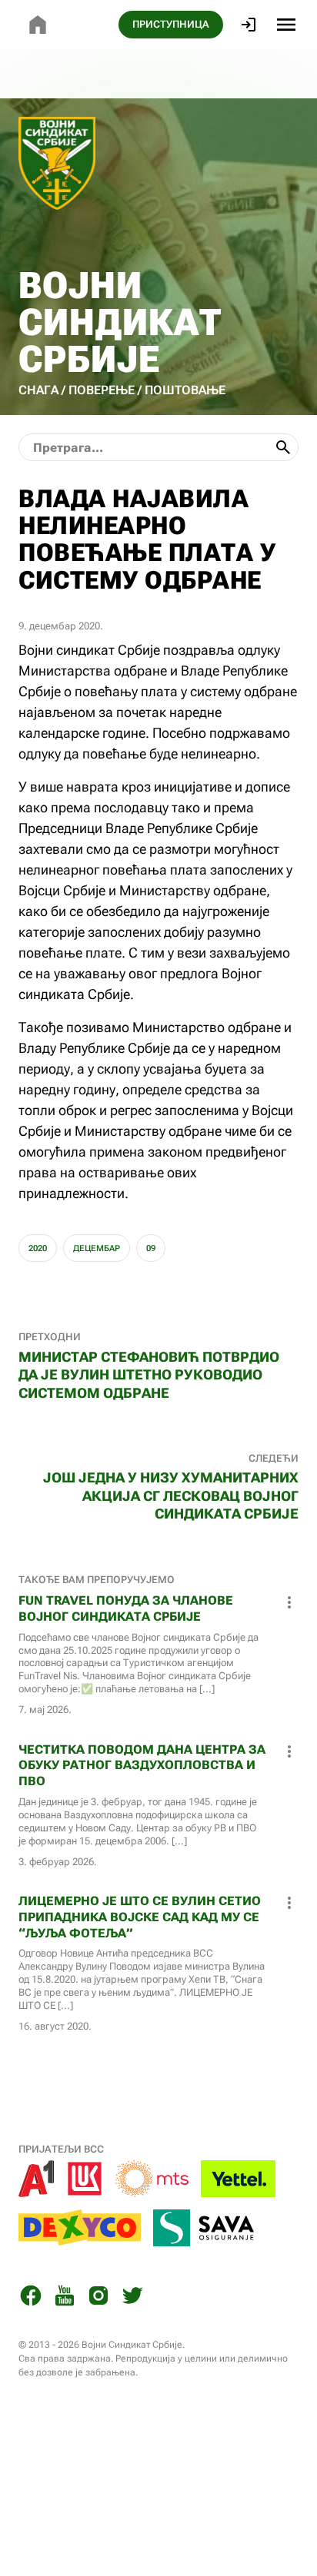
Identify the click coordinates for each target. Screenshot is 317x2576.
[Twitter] (132, 2298)
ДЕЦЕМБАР (97, 1248)
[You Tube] (65, 2298)
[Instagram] (98, 2298)
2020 (38, 1248)
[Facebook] (31, 2298)
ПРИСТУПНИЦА (171, 24)
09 (151, 1248)
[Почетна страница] (38, 25)
